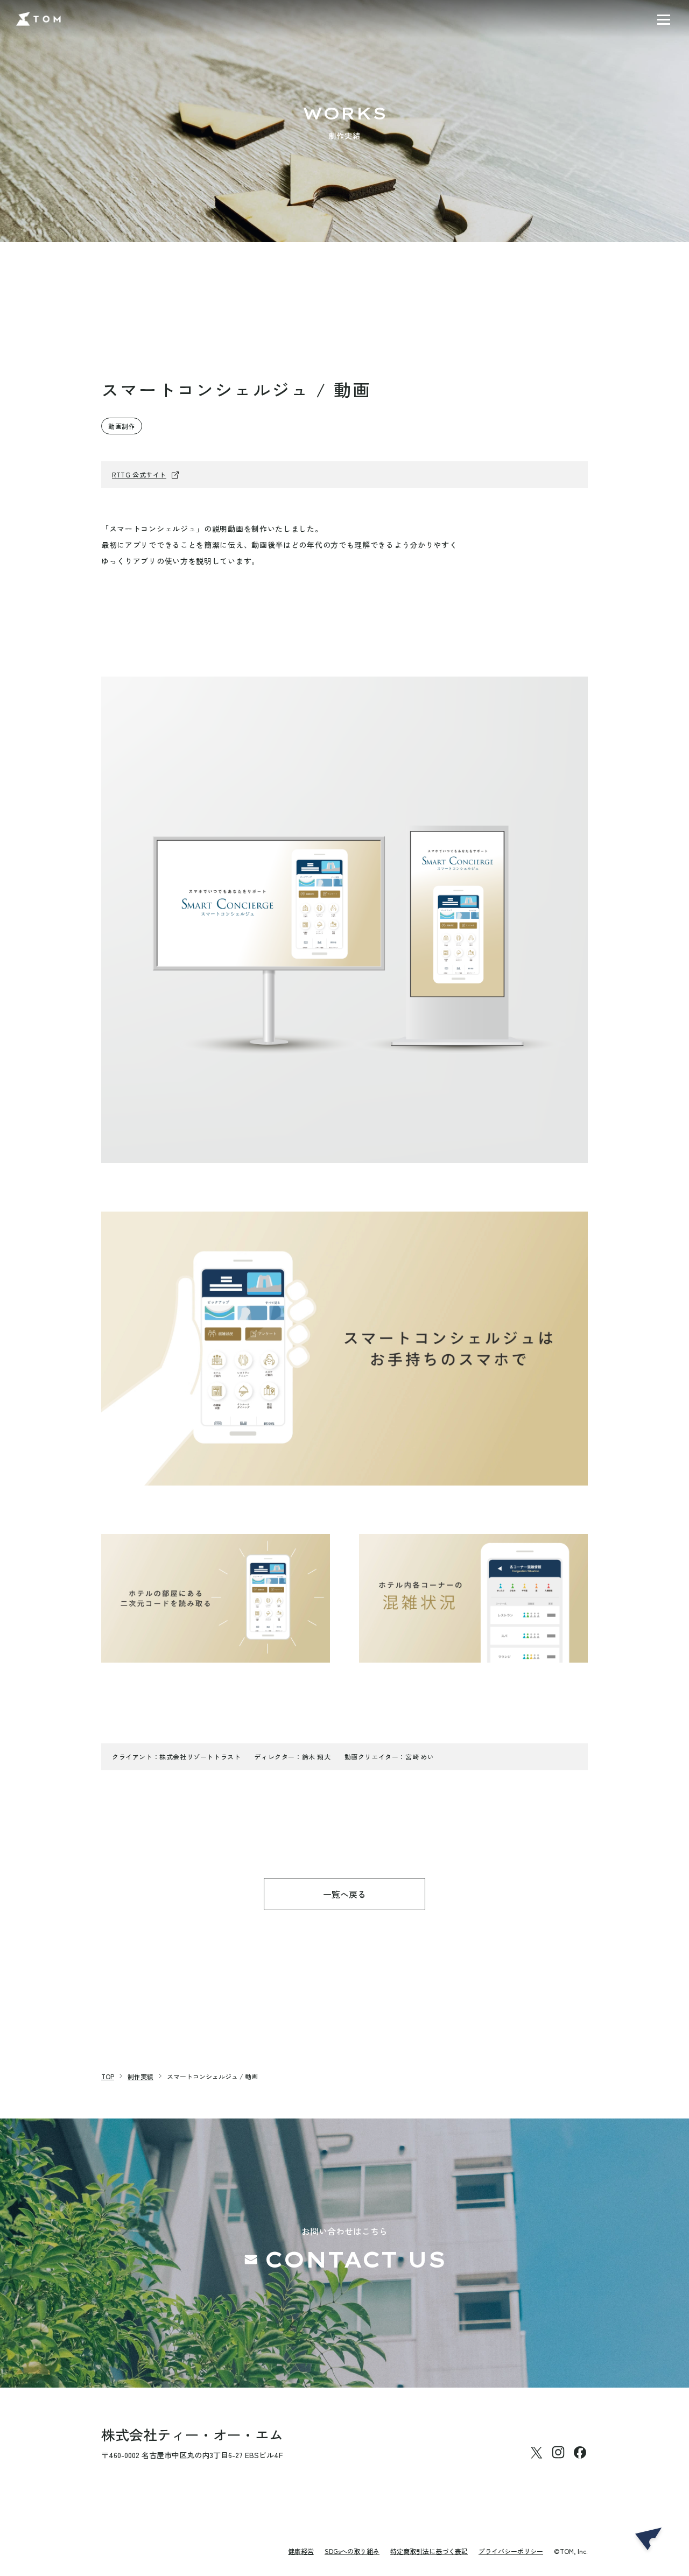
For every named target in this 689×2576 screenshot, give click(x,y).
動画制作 (122, 426)
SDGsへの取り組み (352, 2551)
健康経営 (301, 2551)
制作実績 (140, 2076)
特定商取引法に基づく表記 (429, 2551)
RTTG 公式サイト (139, 474)
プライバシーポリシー (511, 2551)
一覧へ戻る (344, 1894)
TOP (108, 2076)
